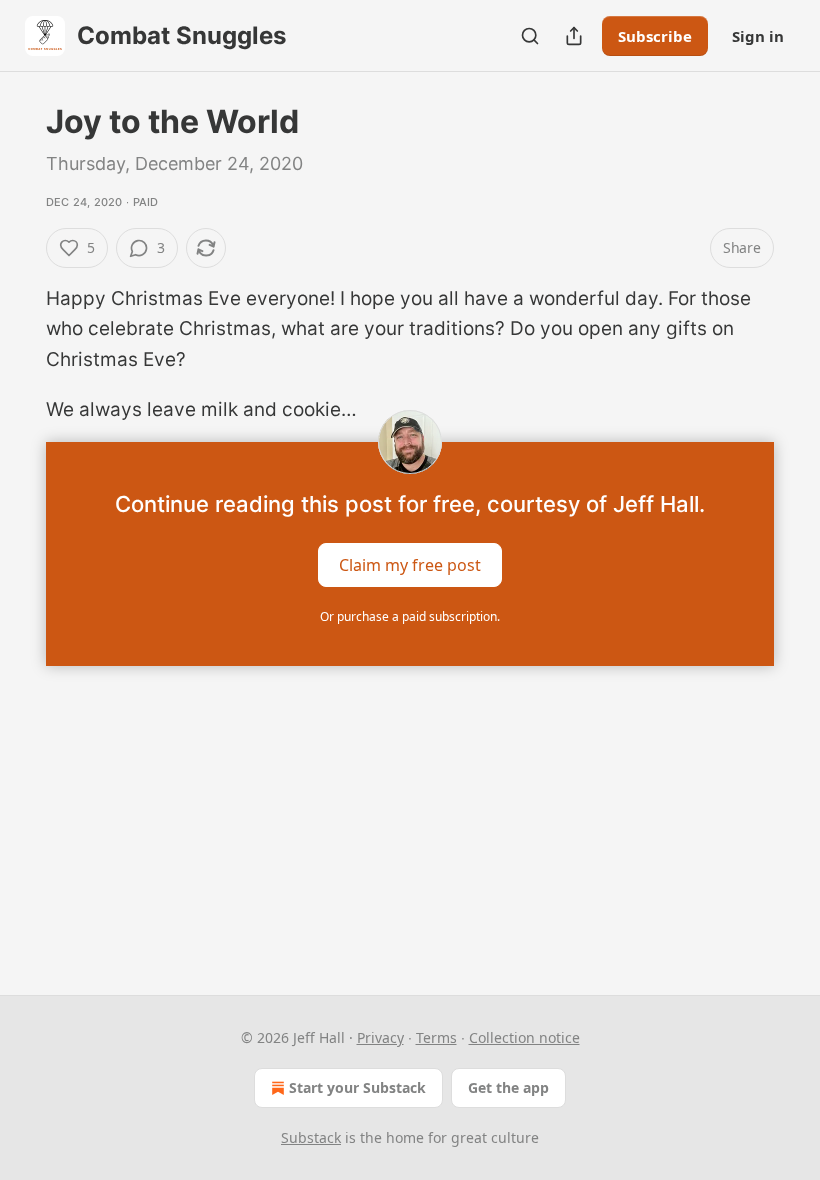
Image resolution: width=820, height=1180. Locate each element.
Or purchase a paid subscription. (410, 616)
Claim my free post (410, 564)
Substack (311, 1137)
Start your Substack (357, 1087)
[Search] (530, 36)
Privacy (380, 1037)
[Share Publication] (574, 36)
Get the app (508, 1087)
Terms (436, 1037)
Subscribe (655, 36)
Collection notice (524, 1037)
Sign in (758, 36)
